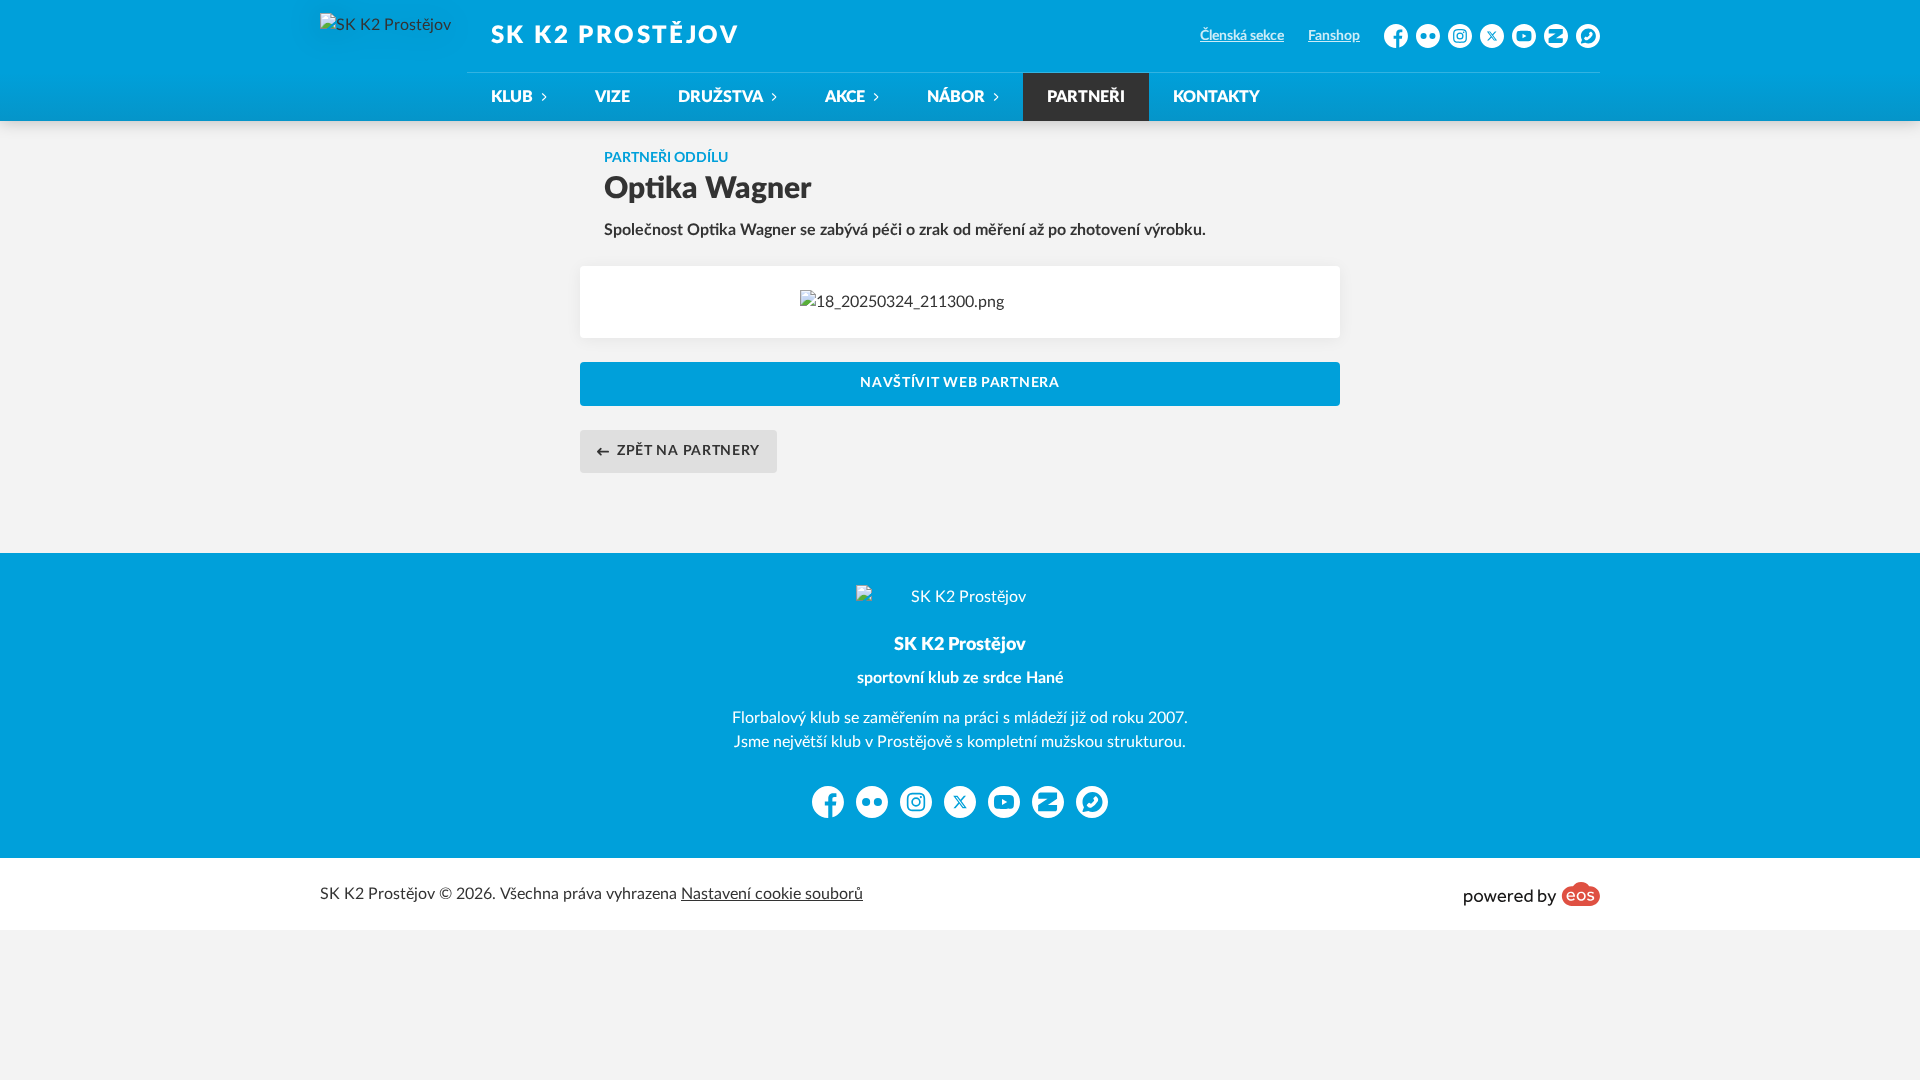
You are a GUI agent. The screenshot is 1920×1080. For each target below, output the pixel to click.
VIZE (612, 97)
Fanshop (1334, 36)
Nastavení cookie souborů (772, 894)
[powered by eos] (1532, 894)
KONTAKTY (1216, 97)
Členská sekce (1242, 36)
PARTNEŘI (1086, 97)
